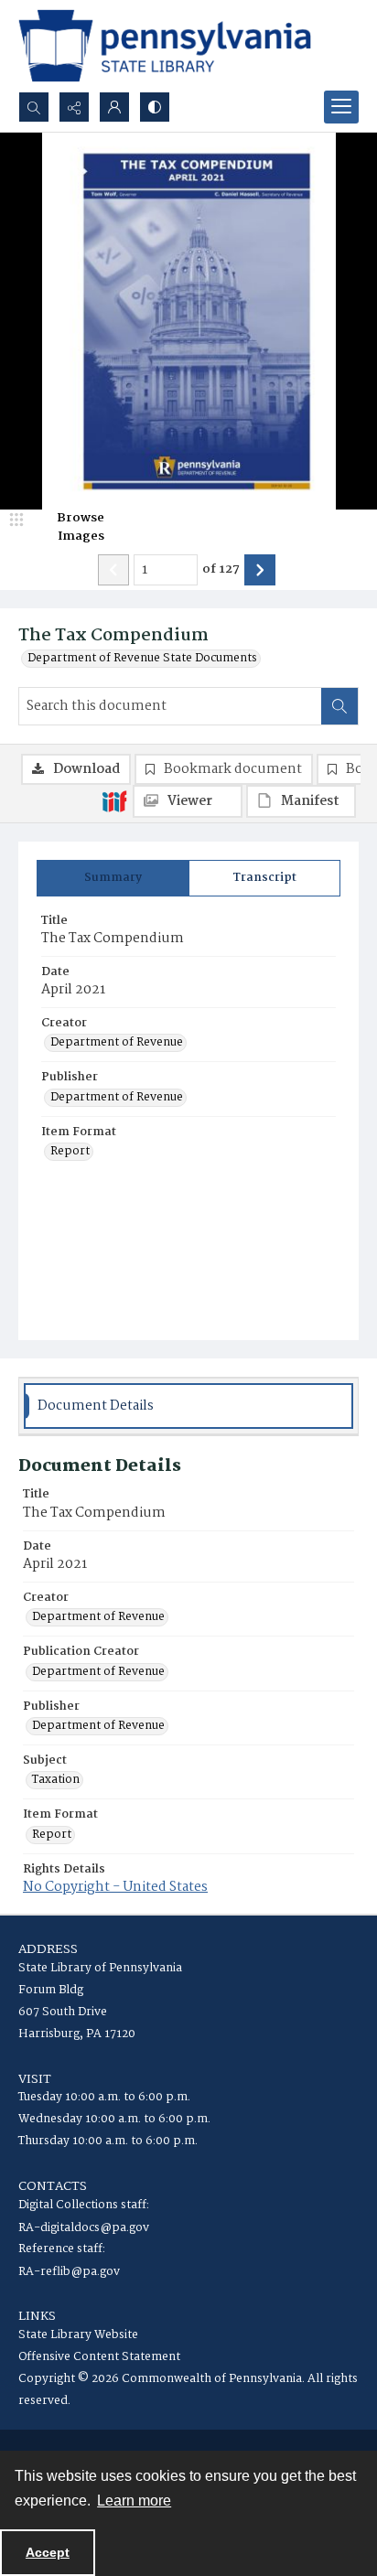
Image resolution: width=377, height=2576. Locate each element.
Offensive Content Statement (99, 2357)
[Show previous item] (113, 570)
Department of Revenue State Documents (142, 659)
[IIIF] (114, 800)
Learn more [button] (134, 2501)
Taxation (56, 1780)
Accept (48, 2552)
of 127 (221, 570)
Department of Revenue (117, 1043)
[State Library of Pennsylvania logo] (165, 46)
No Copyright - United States (115, 1887)
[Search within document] (339, 706)
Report (70, 1152)
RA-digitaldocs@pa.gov (84, 2228)
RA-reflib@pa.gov (69, 2272)
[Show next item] (260, 570)
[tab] (113, 878)
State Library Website (78, 2335)
